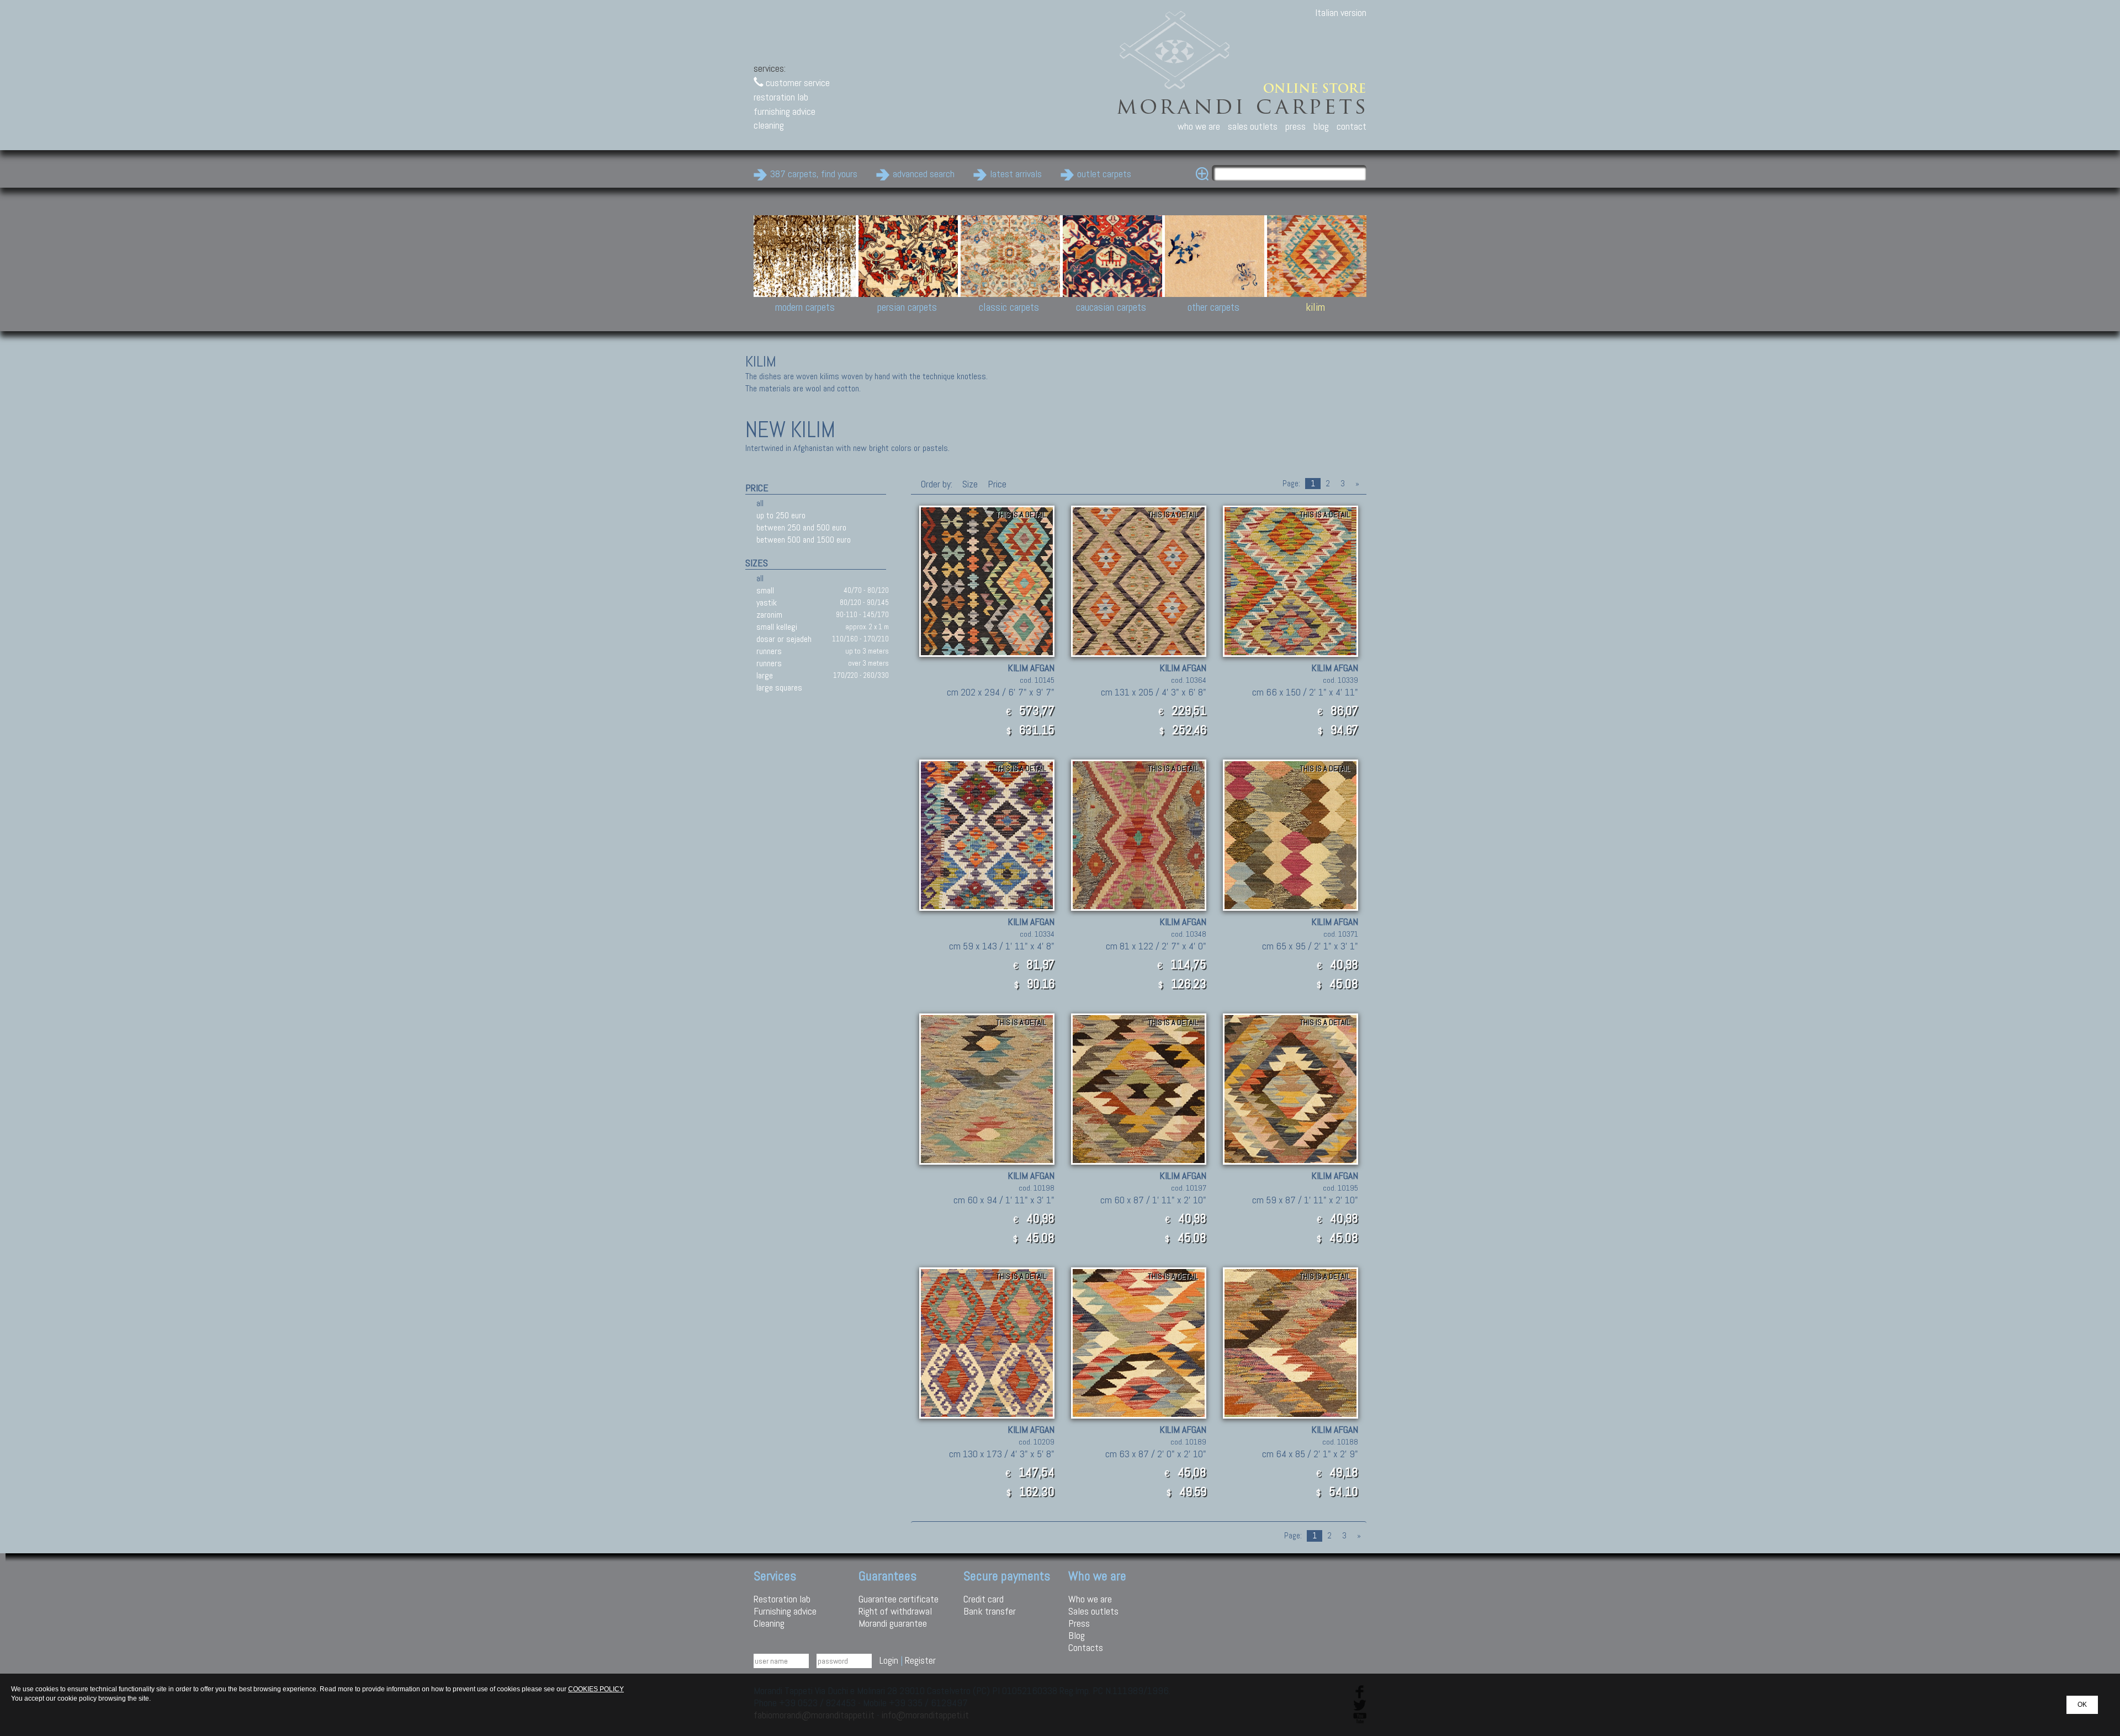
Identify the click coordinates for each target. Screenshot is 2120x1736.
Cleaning (769, 1623)
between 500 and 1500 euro (804, 540)
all (760, 503)
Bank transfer (990, 1611)
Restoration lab (782, 1599)
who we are (1199, 126)
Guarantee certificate (899, 1599)
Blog (1077, 1635)
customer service (797, 83)
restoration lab (781, 97)
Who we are (1090, 1599)
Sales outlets (1093, 1611)
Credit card (984, 1599)
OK (2082, 1705)
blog (1321, 126)
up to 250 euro (781, 515)
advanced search (924, 174)
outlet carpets (1104, 174)
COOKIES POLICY (596, 1689)
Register (920, 1660)
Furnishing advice (785, 1611)
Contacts (1086, 1647)
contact (1351, 126)
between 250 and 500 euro (801, 527)
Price (996, 484)
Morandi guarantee (893, 1623)
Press (1079, 1623)
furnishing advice (785, 111)
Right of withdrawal (895, 1611)
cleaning (769, 125)
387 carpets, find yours (814, 174)
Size (970, 484)
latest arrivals (1016, 174)
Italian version (1341, 12)
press (1295, 126)
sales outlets (1253, 126)
